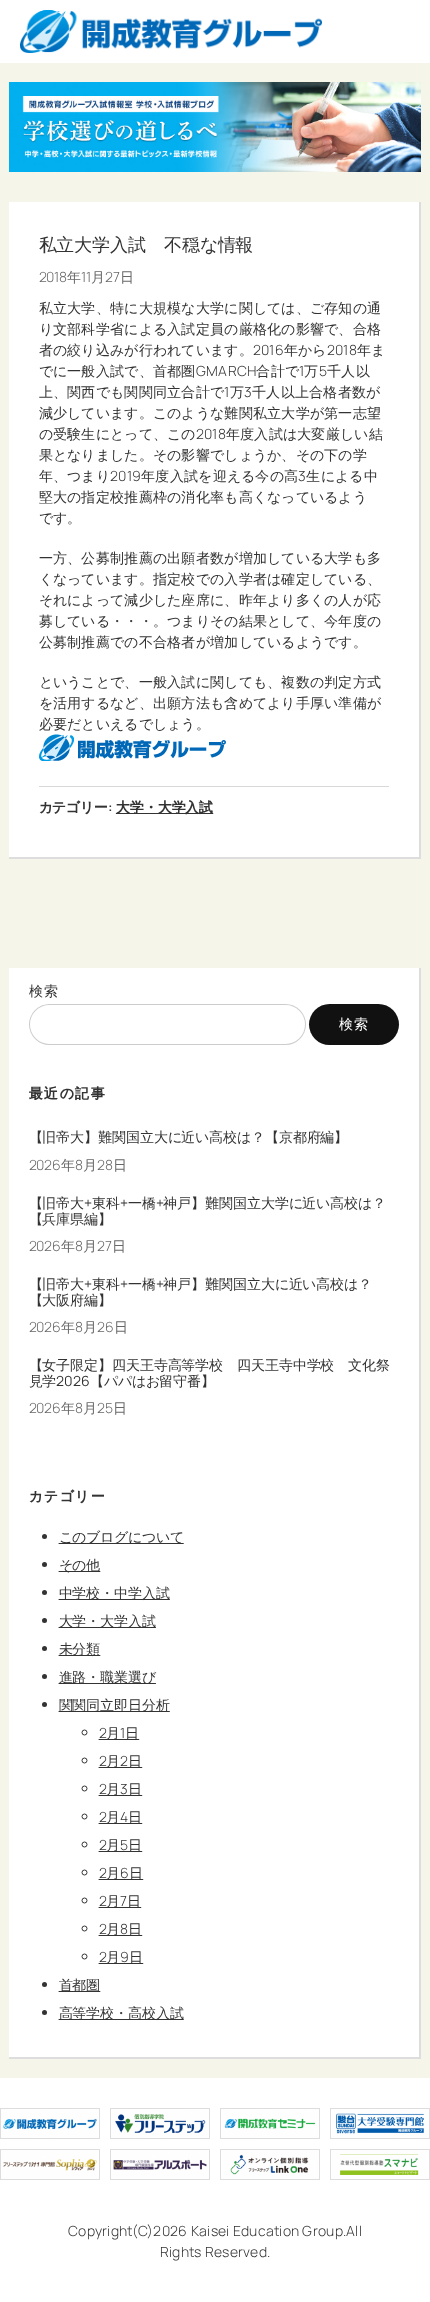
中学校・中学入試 (114, 1592)
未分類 (80, 1648)
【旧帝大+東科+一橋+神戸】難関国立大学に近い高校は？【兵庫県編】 (207, 1211)
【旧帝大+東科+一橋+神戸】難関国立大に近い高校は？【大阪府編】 (200, 1292)
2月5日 (121, 1844)
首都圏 (80, 1984)
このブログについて (121, 1536)
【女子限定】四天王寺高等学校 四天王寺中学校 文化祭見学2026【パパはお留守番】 (209, 1373)
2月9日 (121, 1956)
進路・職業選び (107, 1676)
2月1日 (119, 1732)
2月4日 (121, 1816)
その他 (80, 1564)
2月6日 (121, 1872)
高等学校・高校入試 (121, 2012)
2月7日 (120, 1900)
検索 (44, 990)
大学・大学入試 (164, 806)
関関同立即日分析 (114, 1704)
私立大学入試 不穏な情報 (146, 244)
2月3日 (121, 1788)
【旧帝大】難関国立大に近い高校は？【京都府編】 (189, 1137)
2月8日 (121, 1928)
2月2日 (121, 1760)
